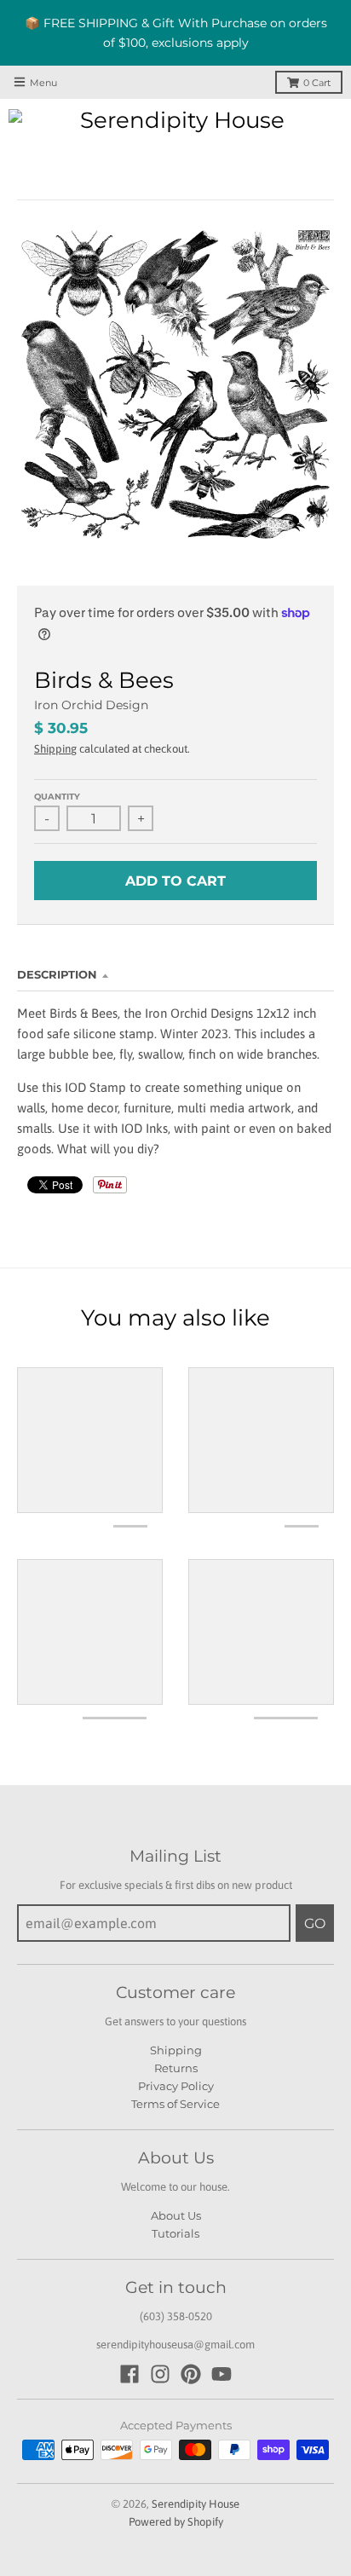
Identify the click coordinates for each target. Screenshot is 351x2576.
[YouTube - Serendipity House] (222, 2374)
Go (315, 1923)
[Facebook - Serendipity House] (129, 2374)
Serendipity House (196, 2504)
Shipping (55, 749)
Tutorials (175, 2233)
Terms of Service (175, 2104)
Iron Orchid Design (91, 705)
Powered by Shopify (176, 2522)
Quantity (57, 797)
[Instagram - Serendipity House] (160, 2374)
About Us (176, 2215)
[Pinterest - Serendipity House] (191, 2374)
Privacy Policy (176, 2086)
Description (57, 974)
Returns (176, 2068)
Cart (317, 83)
